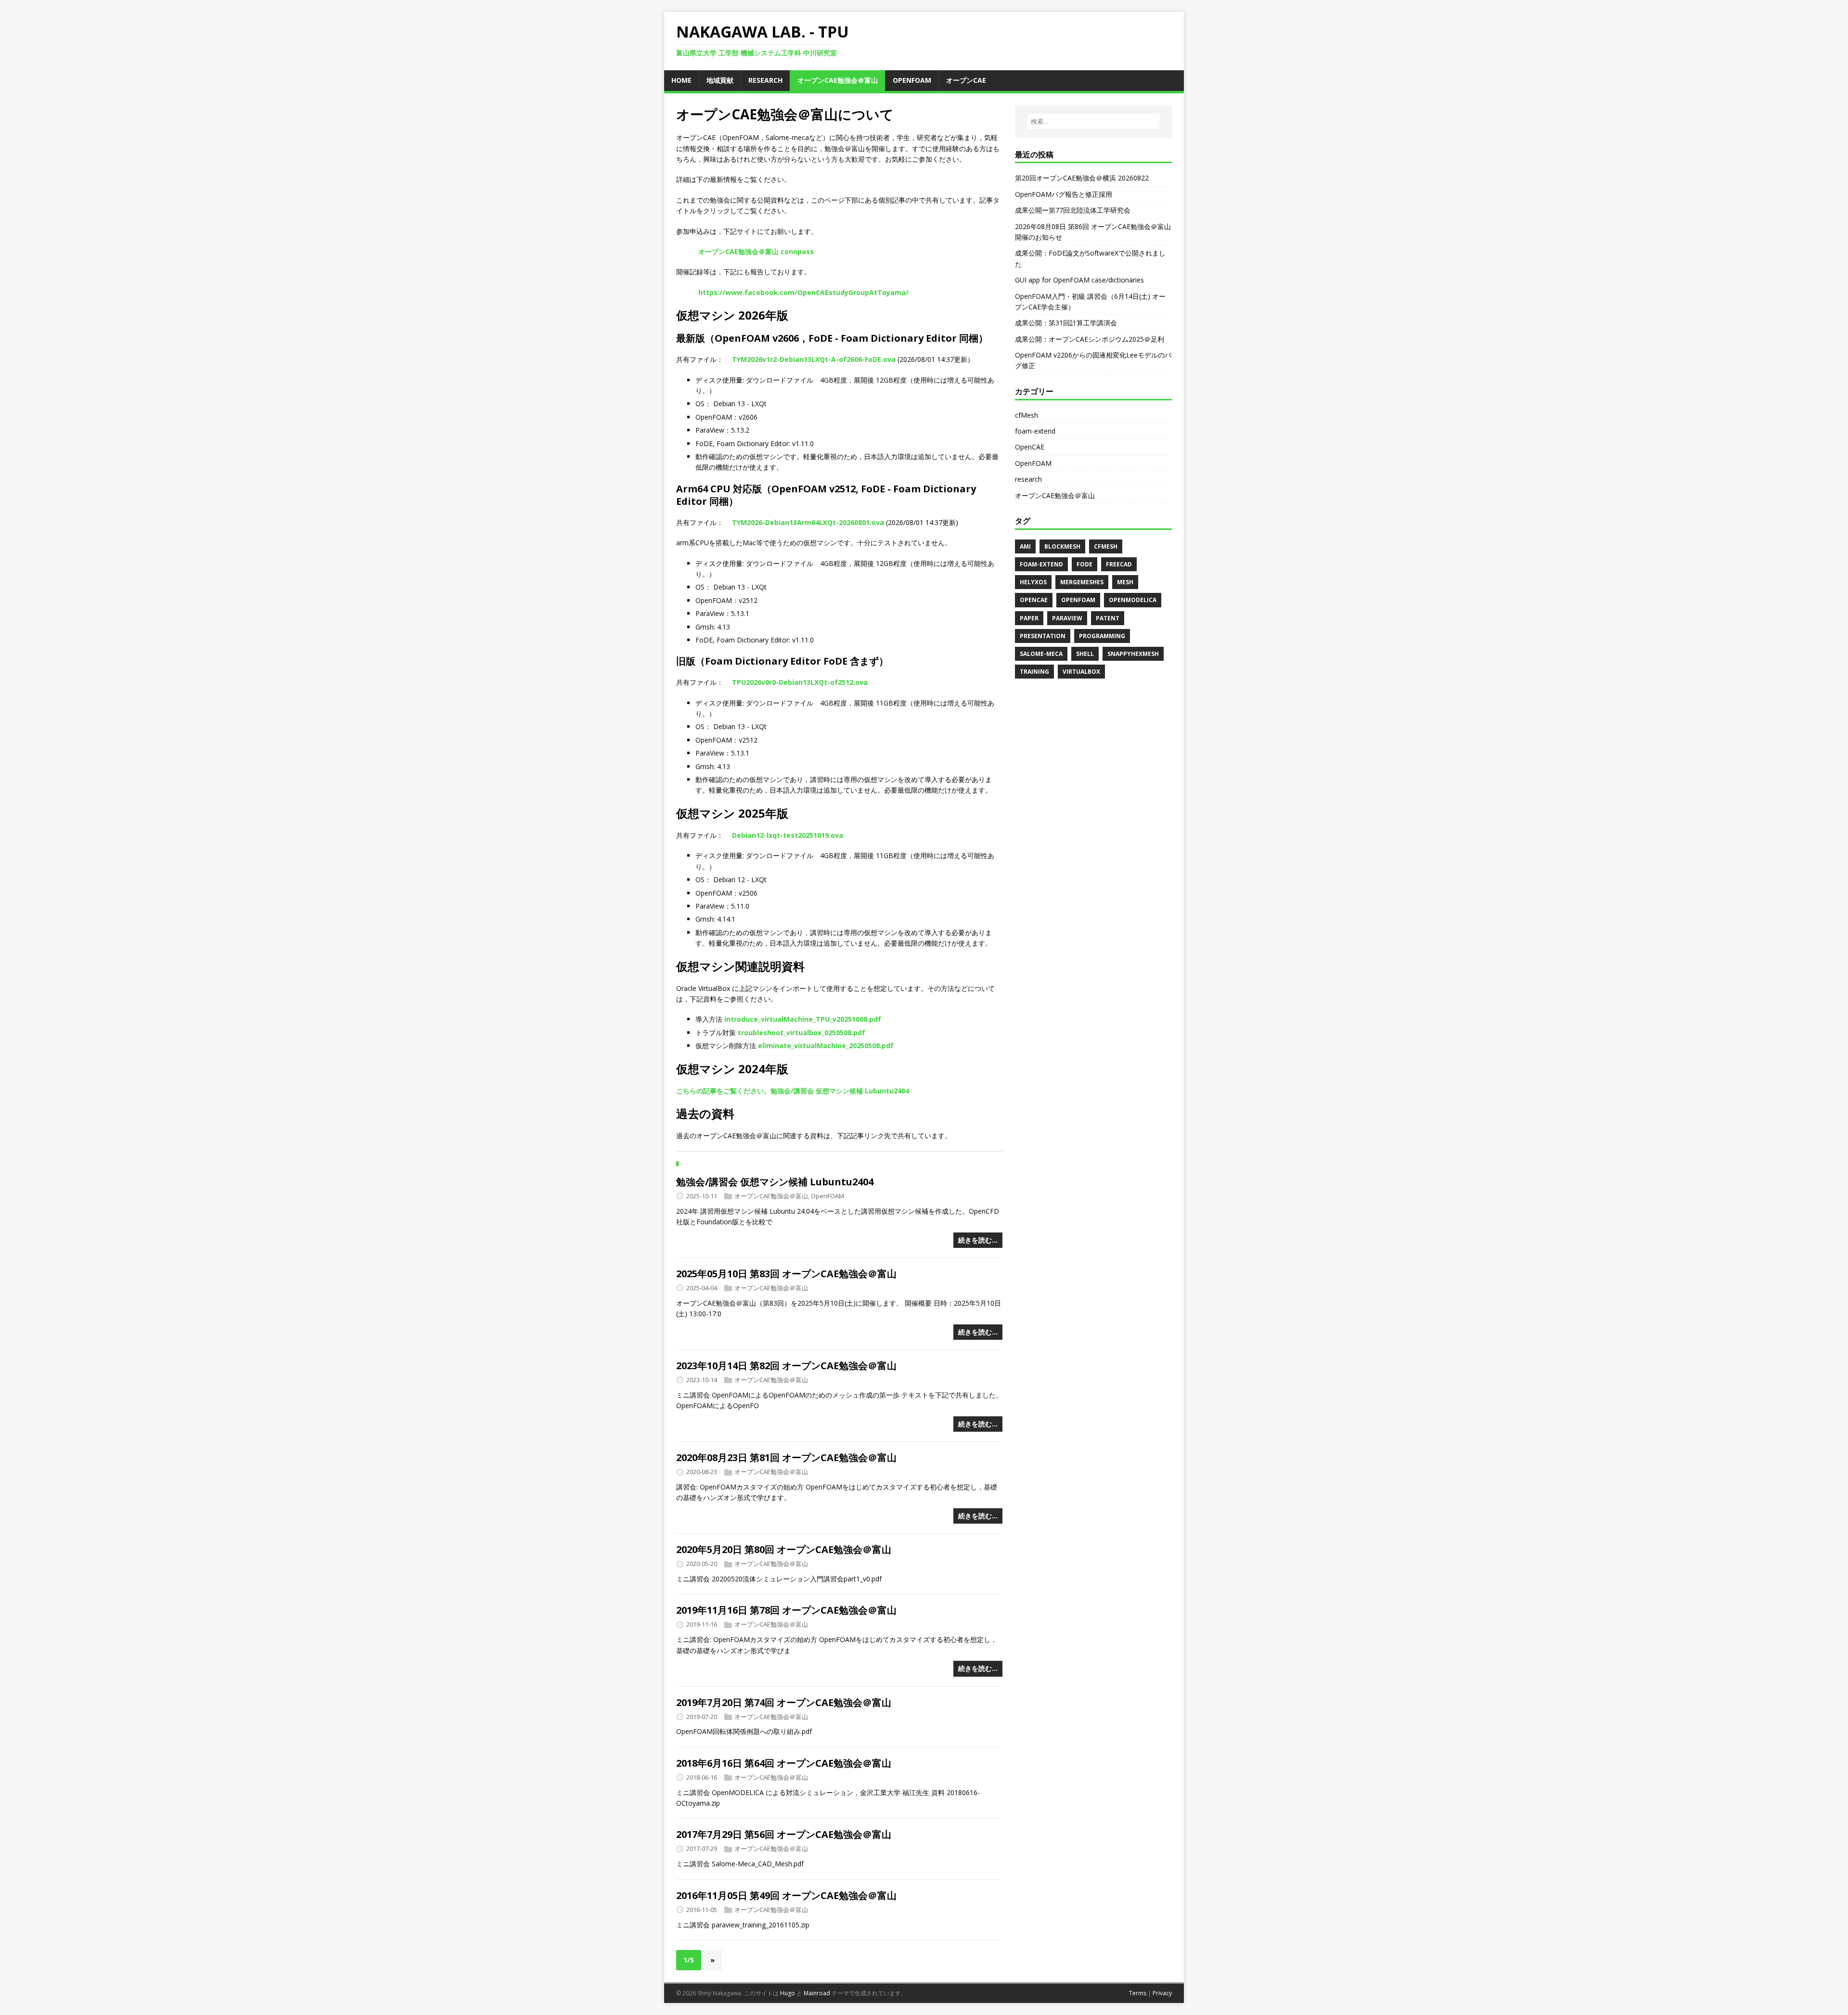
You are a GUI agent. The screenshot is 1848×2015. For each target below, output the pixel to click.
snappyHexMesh (1133, 654)
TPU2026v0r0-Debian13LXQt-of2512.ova (800, 682)
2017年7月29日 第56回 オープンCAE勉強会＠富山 (784, 1834)
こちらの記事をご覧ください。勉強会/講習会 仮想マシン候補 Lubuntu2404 (793, 1091)
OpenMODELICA (1133, 600)
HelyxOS (1033, 582)
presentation (1043, 636)
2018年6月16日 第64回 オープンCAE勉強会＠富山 (784, 1763)
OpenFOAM (828, 1196)
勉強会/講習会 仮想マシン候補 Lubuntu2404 (775, 1182)
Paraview (1067, 618)
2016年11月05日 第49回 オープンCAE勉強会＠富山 (786, 1895)
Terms (1138, 1993)
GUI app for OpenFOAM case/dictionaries (1079, 280)
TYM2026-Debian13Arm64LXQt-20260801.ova (808, 522)
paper (1029, 618)
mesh (1125, 582)
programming (1102, 636)
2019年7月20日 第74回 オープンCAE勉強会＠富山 (784, 1702)
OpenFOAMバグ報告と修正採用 (1064, 194)
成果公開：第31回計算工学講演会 (1066, 323)
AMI (1025, 546)
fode (1084, 564)
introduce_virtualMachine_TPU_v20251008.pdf (803, 1019)
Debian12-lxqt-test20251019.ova (788, 835)
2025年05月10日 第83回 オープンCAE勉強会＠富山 (786, 1274)
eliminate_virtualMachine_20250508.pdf (826, 1046)
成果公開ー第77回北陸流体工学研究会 (1073, 210)
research (1028, 479)
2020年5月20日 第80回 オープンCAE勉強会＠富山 (784, 1549)
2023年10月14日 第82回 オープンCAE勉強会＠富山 (786, 1366)
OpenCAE (1030, 447)
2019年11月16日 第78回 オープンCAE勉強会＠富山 (786, 1610)
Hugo (788, 1993)
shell (1085, 654)
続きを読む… (978, 1240)
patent (1108, 618)
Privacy (1162, 1993)
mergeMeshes (1082, 582)
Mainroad (817, 1993)
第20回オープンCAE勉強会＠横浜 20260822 (1082, 178)
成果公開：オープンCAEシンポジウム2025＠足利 (1090, 339)
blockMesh (1062, 546)
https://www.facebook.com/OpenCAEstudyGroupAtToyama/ (803, 292)
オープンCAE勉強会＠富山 (771, 1196)
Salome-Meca (1041, 654)
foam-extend (1035, 431)
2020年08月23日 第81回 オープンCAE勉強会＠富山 (786, 1457)
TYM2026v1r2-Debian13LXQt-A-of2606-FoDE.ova (814, 359)
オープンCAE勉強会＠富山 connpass (756, 251)
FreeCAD (1119, 564)
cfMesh (1027, 415)
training (1034, 672)
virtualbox (1081, 672)
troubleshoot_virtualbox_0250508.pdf (802, 1033)
